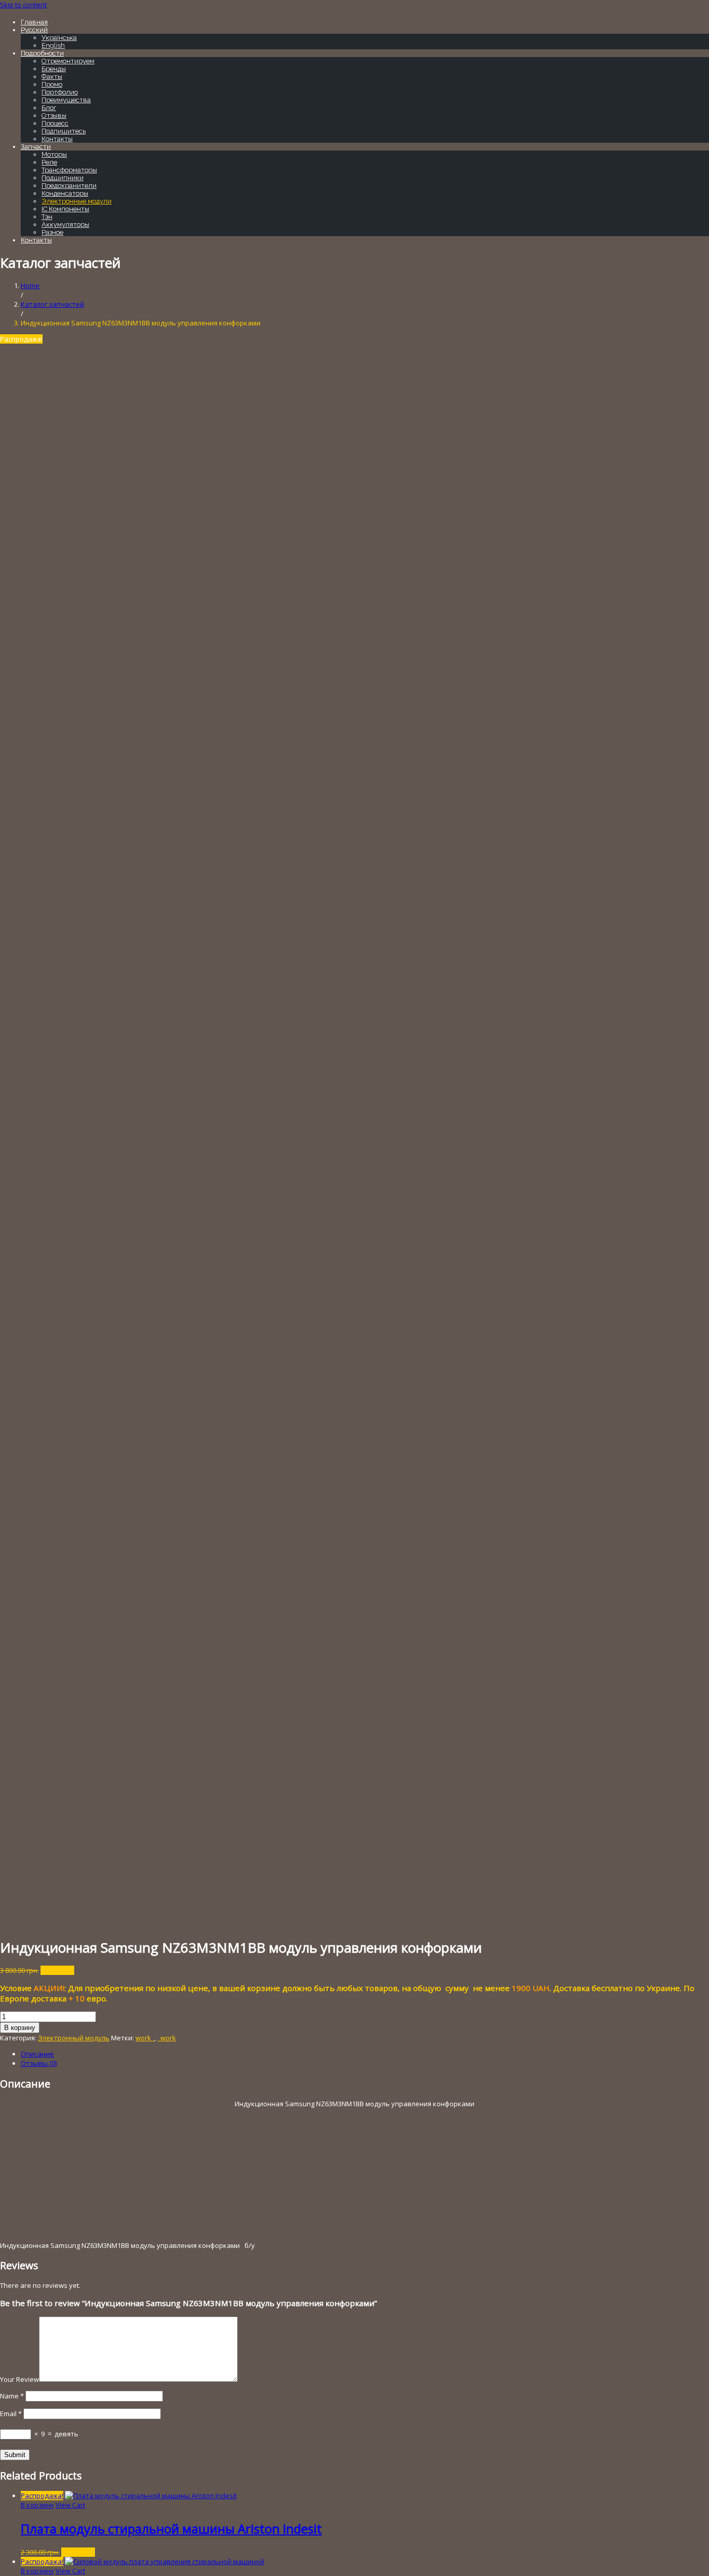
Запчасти (36, 147)
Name (12, 2396)
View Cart (70, 2505)
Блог (49, 108)
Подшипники (63, 178)
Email (11, 2414)
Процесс (55, 123)
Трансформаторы (69, 170)
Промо (52, 84)
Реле (49, 162)
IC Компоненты (65, 209)
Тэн (47, 217)
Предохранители (69, 186)
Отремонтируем (68, 61)
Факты (52, 77)
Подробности (42, 53)
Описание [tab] (37, 2054)
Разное (52, 232)
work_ (145, 2038)
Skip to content (23, 5)
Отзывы (54, 115)
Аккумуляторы (65, 224)
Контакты (57, 139)
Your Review (19, 2379)
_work (167, 2038)
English (53, 45)
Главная (34, 22)
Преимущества (66, 100)
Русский (34, 30)
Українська (59, 38)
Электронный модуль (74, 2038)
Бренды (54, 69)
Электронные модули (77, 201)
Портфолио (60, 92)
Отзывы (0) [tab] (39, 2063)
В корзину (20, 2028)
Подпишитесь (64, 131)
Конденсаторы (65, 193)
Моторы (54, 154)
